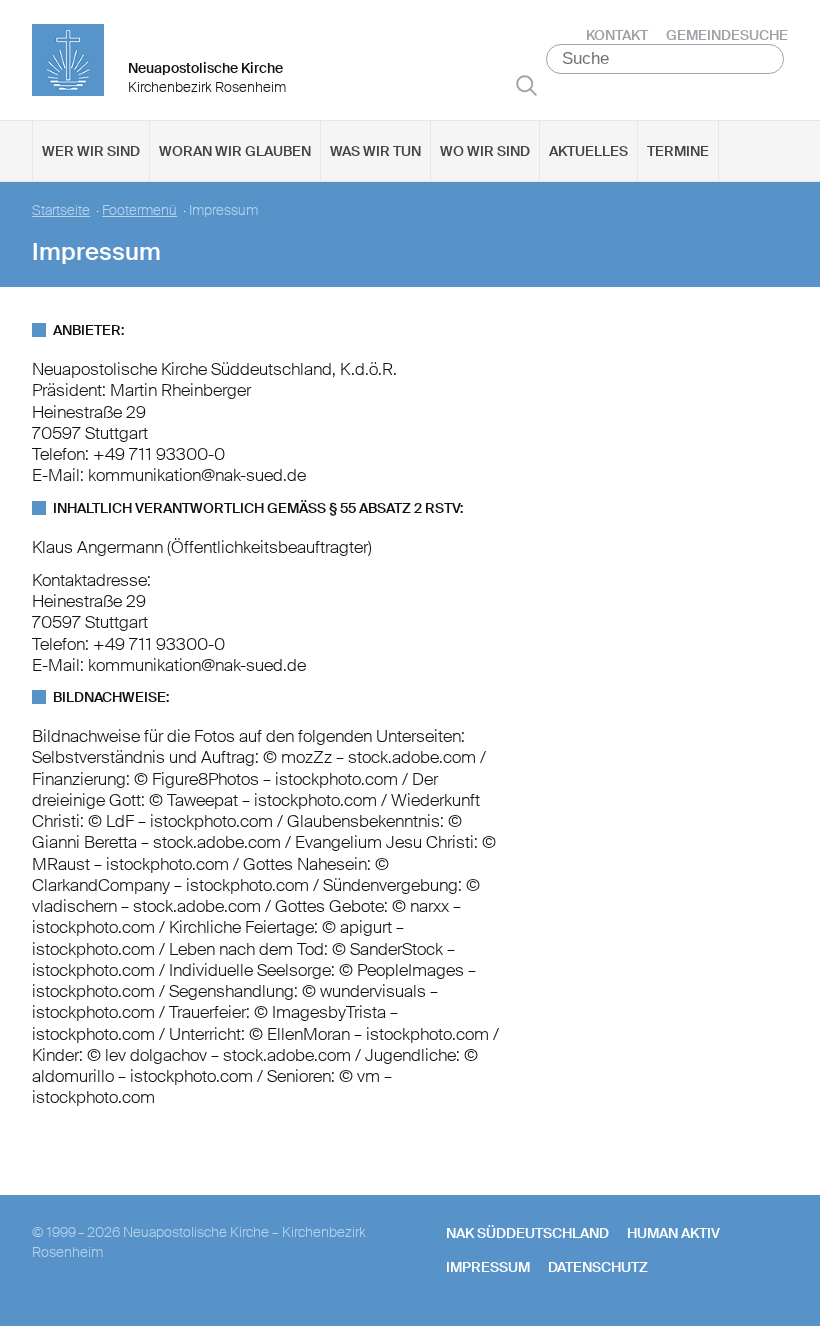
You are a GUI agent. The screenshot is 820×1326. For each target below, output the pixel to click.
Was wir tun (375, 151)
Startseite (61, 210)
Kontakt (617, 35)
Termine (678, 151)
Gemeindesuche (727, 35)
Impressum (488, 1267)
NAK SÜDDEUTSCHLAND (527, 1233)
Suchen (526, 85)
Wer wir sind (91, 151)
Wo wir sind (485, 151)
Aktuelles (588, 151)
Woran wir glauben (235, 151)
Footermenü (139, 210)
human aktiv (673, 1233)
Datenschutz (598, 1267)
